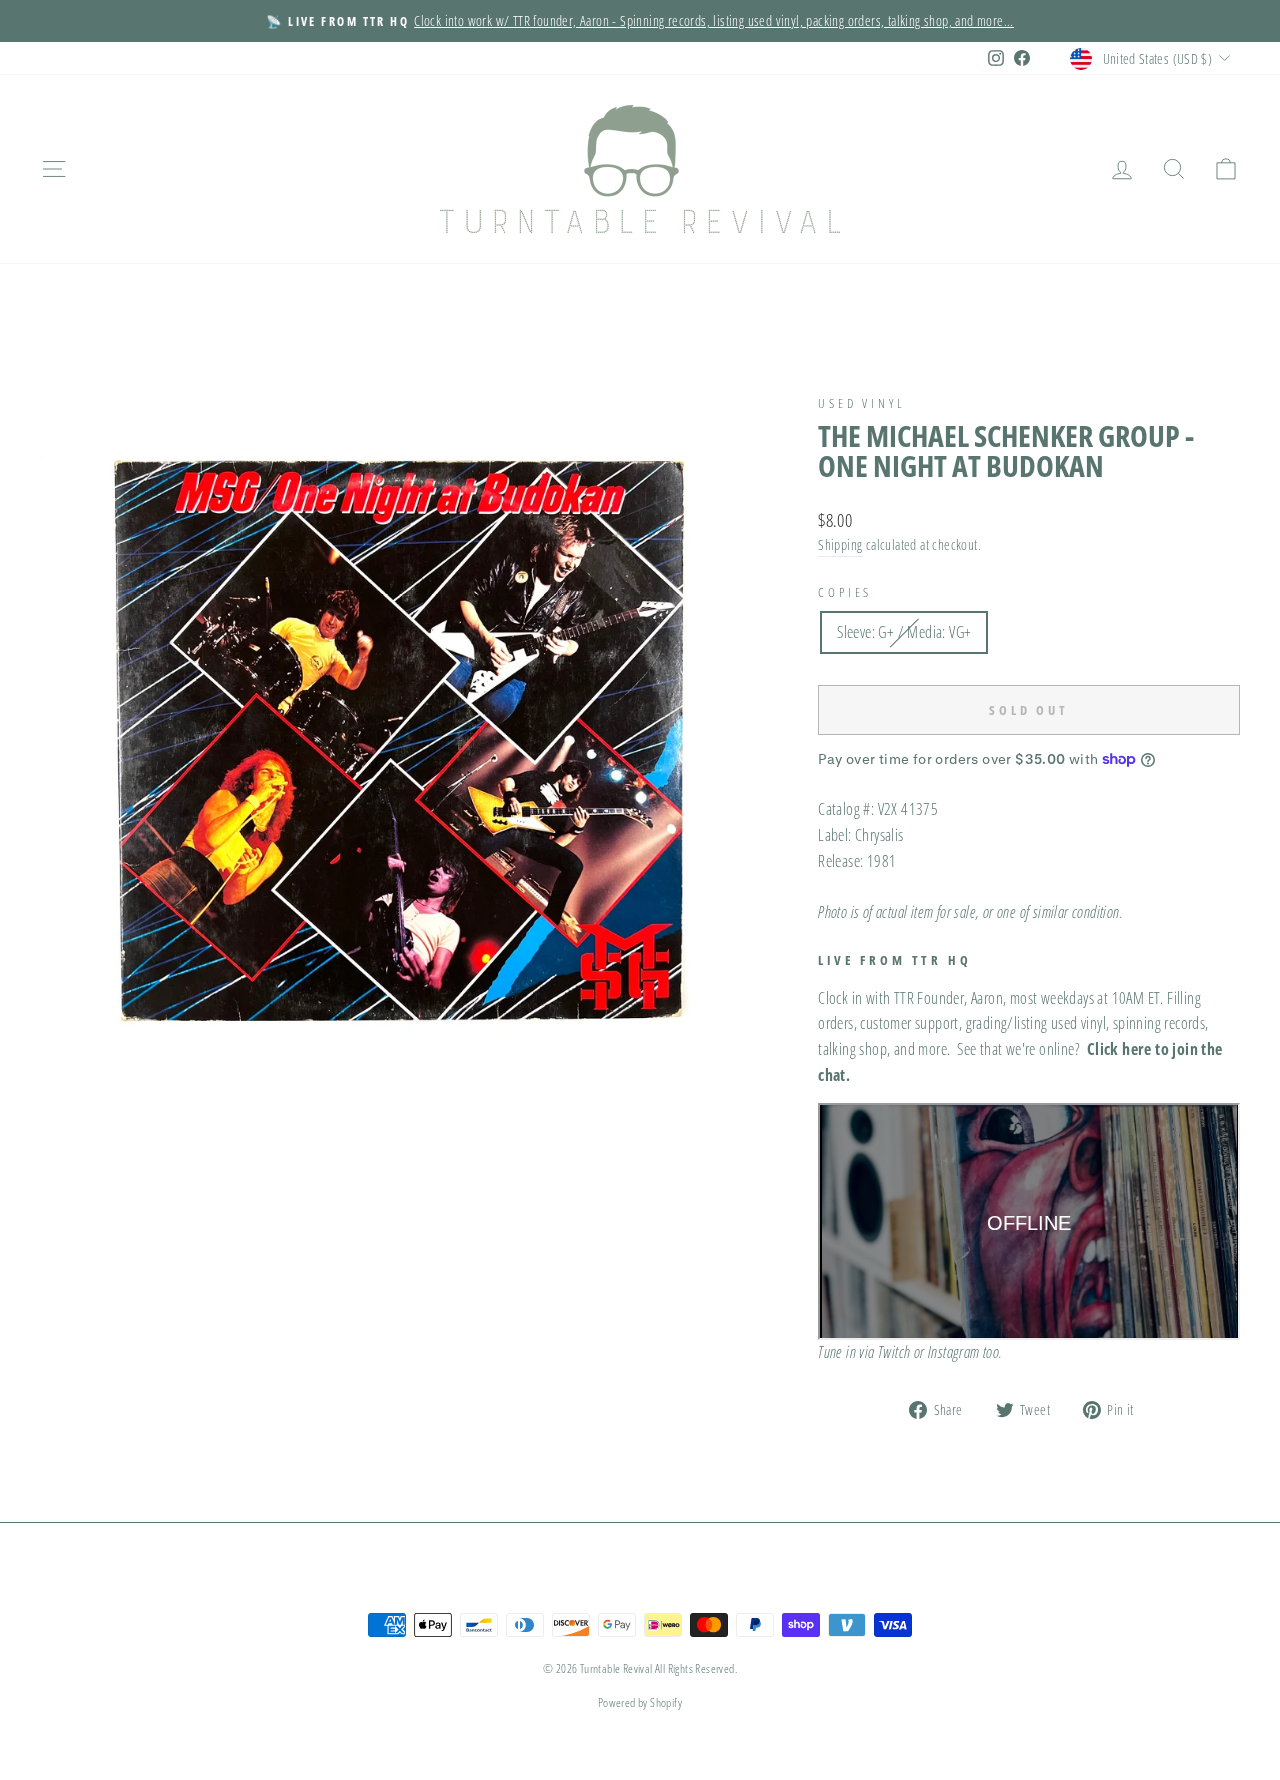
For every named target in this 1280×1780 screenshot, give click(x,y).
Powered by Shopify (640, 1702)
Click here (1119, 1049)
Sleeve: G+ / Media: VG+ (904, 632)
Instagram (954, 1352)
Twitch (894, 1352)
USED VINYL (861, 403)
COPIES (845, 592)
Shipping (840, 544)
